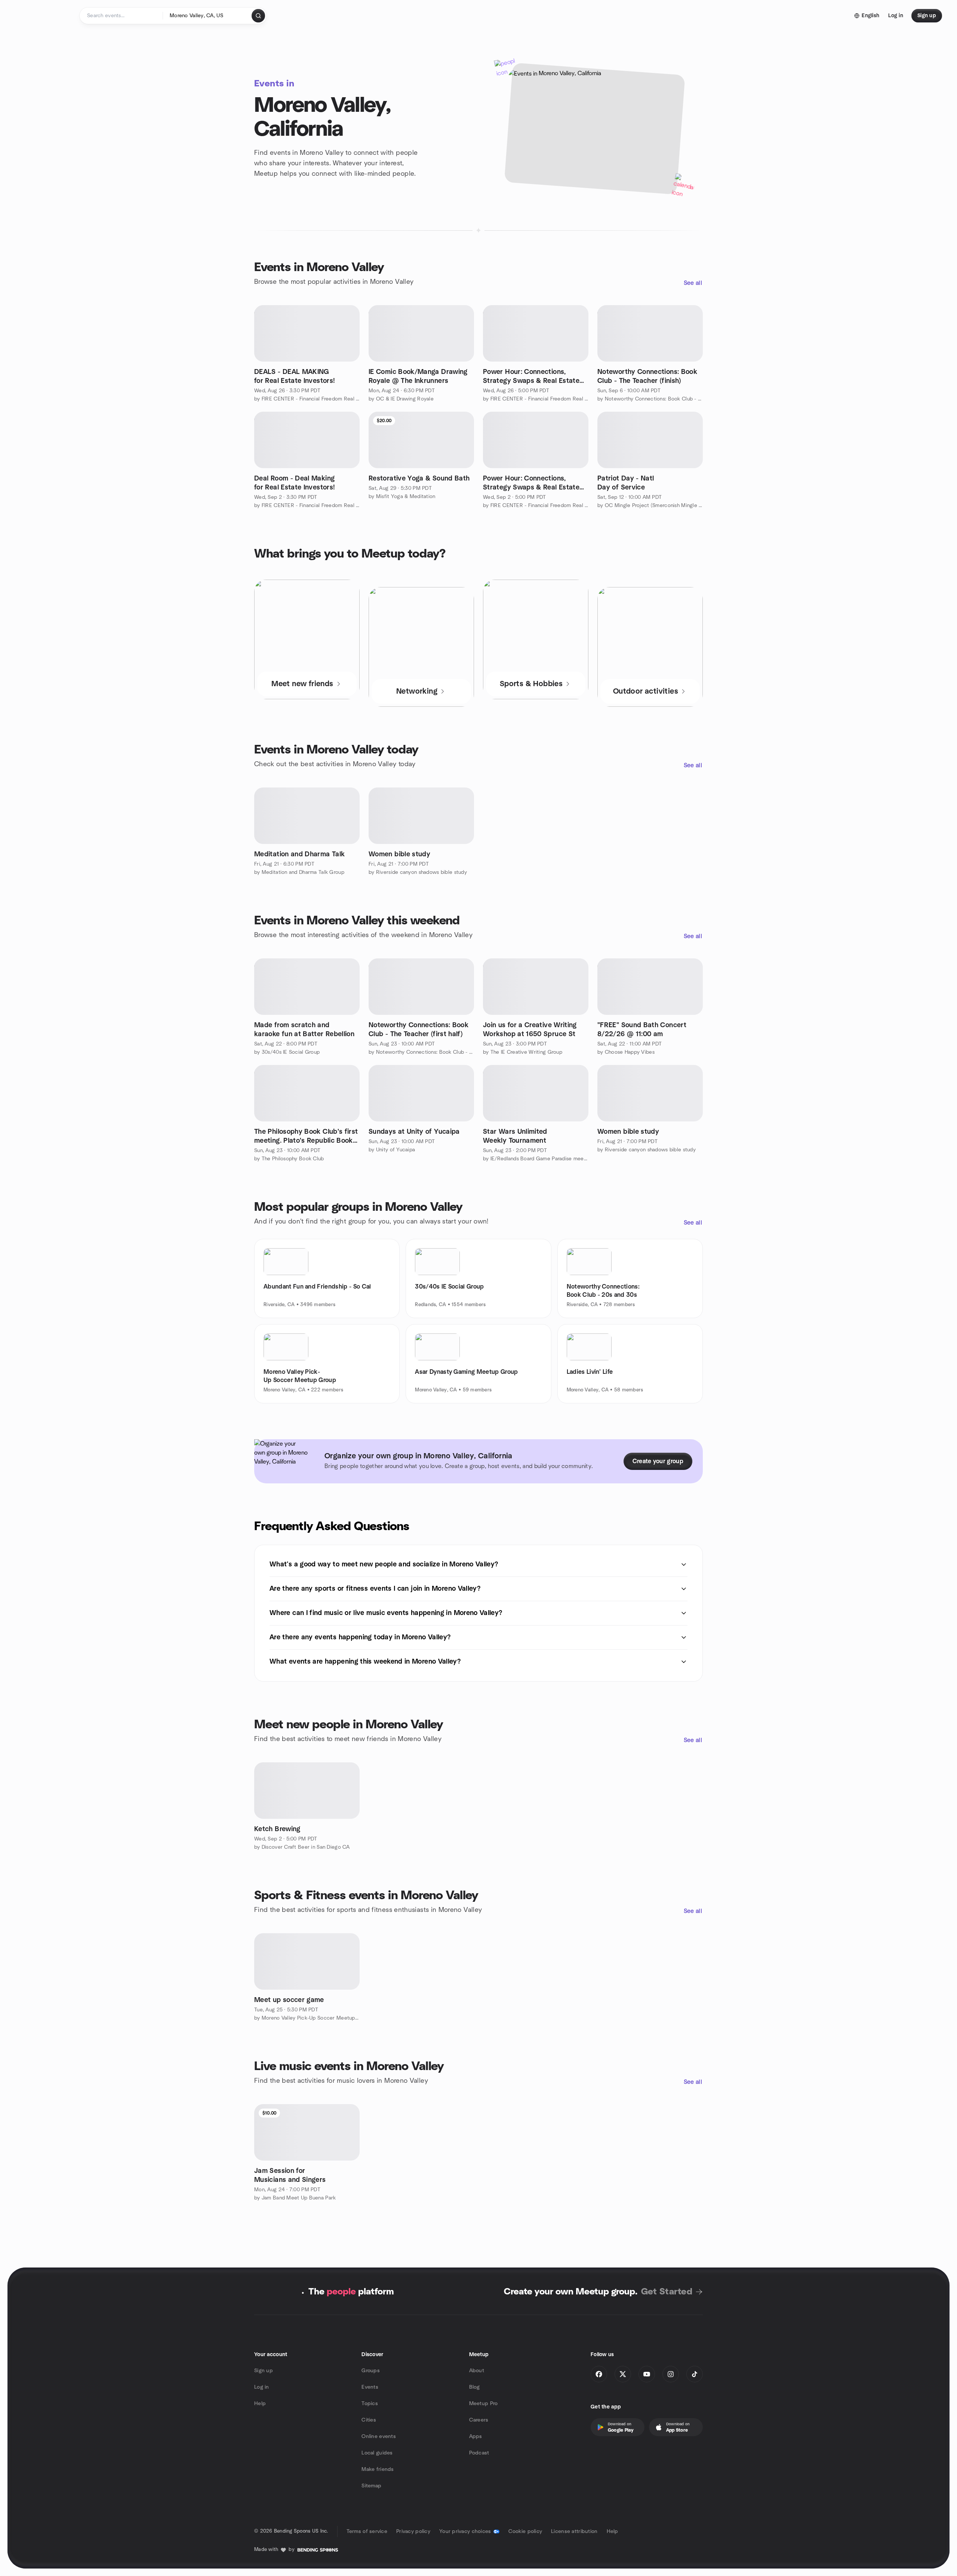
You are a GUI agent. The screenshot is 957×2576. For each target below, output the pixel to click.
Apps (476, 2437)
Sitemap (371, 2486)
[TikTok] (695, 2374)
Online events (379, 2437)
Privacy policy (413, 2532)
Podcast (479, 2453)
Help (260, 2404)
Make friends (378, 2469)
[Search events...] (258, 16)
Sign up (264, 2371)
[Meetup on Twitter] (623, 2374)
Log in (262, 2387)
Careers (479, 2420)
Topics (370, 2404)
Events (370, 2387)
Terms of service (367, 2532)
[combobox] (208, 16)
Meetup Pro (484, 2404)
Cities (369, 2420)
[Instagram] (671, 2374)
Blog (475, 2387)
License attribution (574, 2532)
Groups (371, 2371)
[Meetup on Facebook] (599, 2374)
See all (693, 283)
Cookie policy (525, 2532)
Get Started (667, 2292)
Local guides (377, 2453)
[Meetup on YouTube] (647, 2374)
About (477, 2371)
